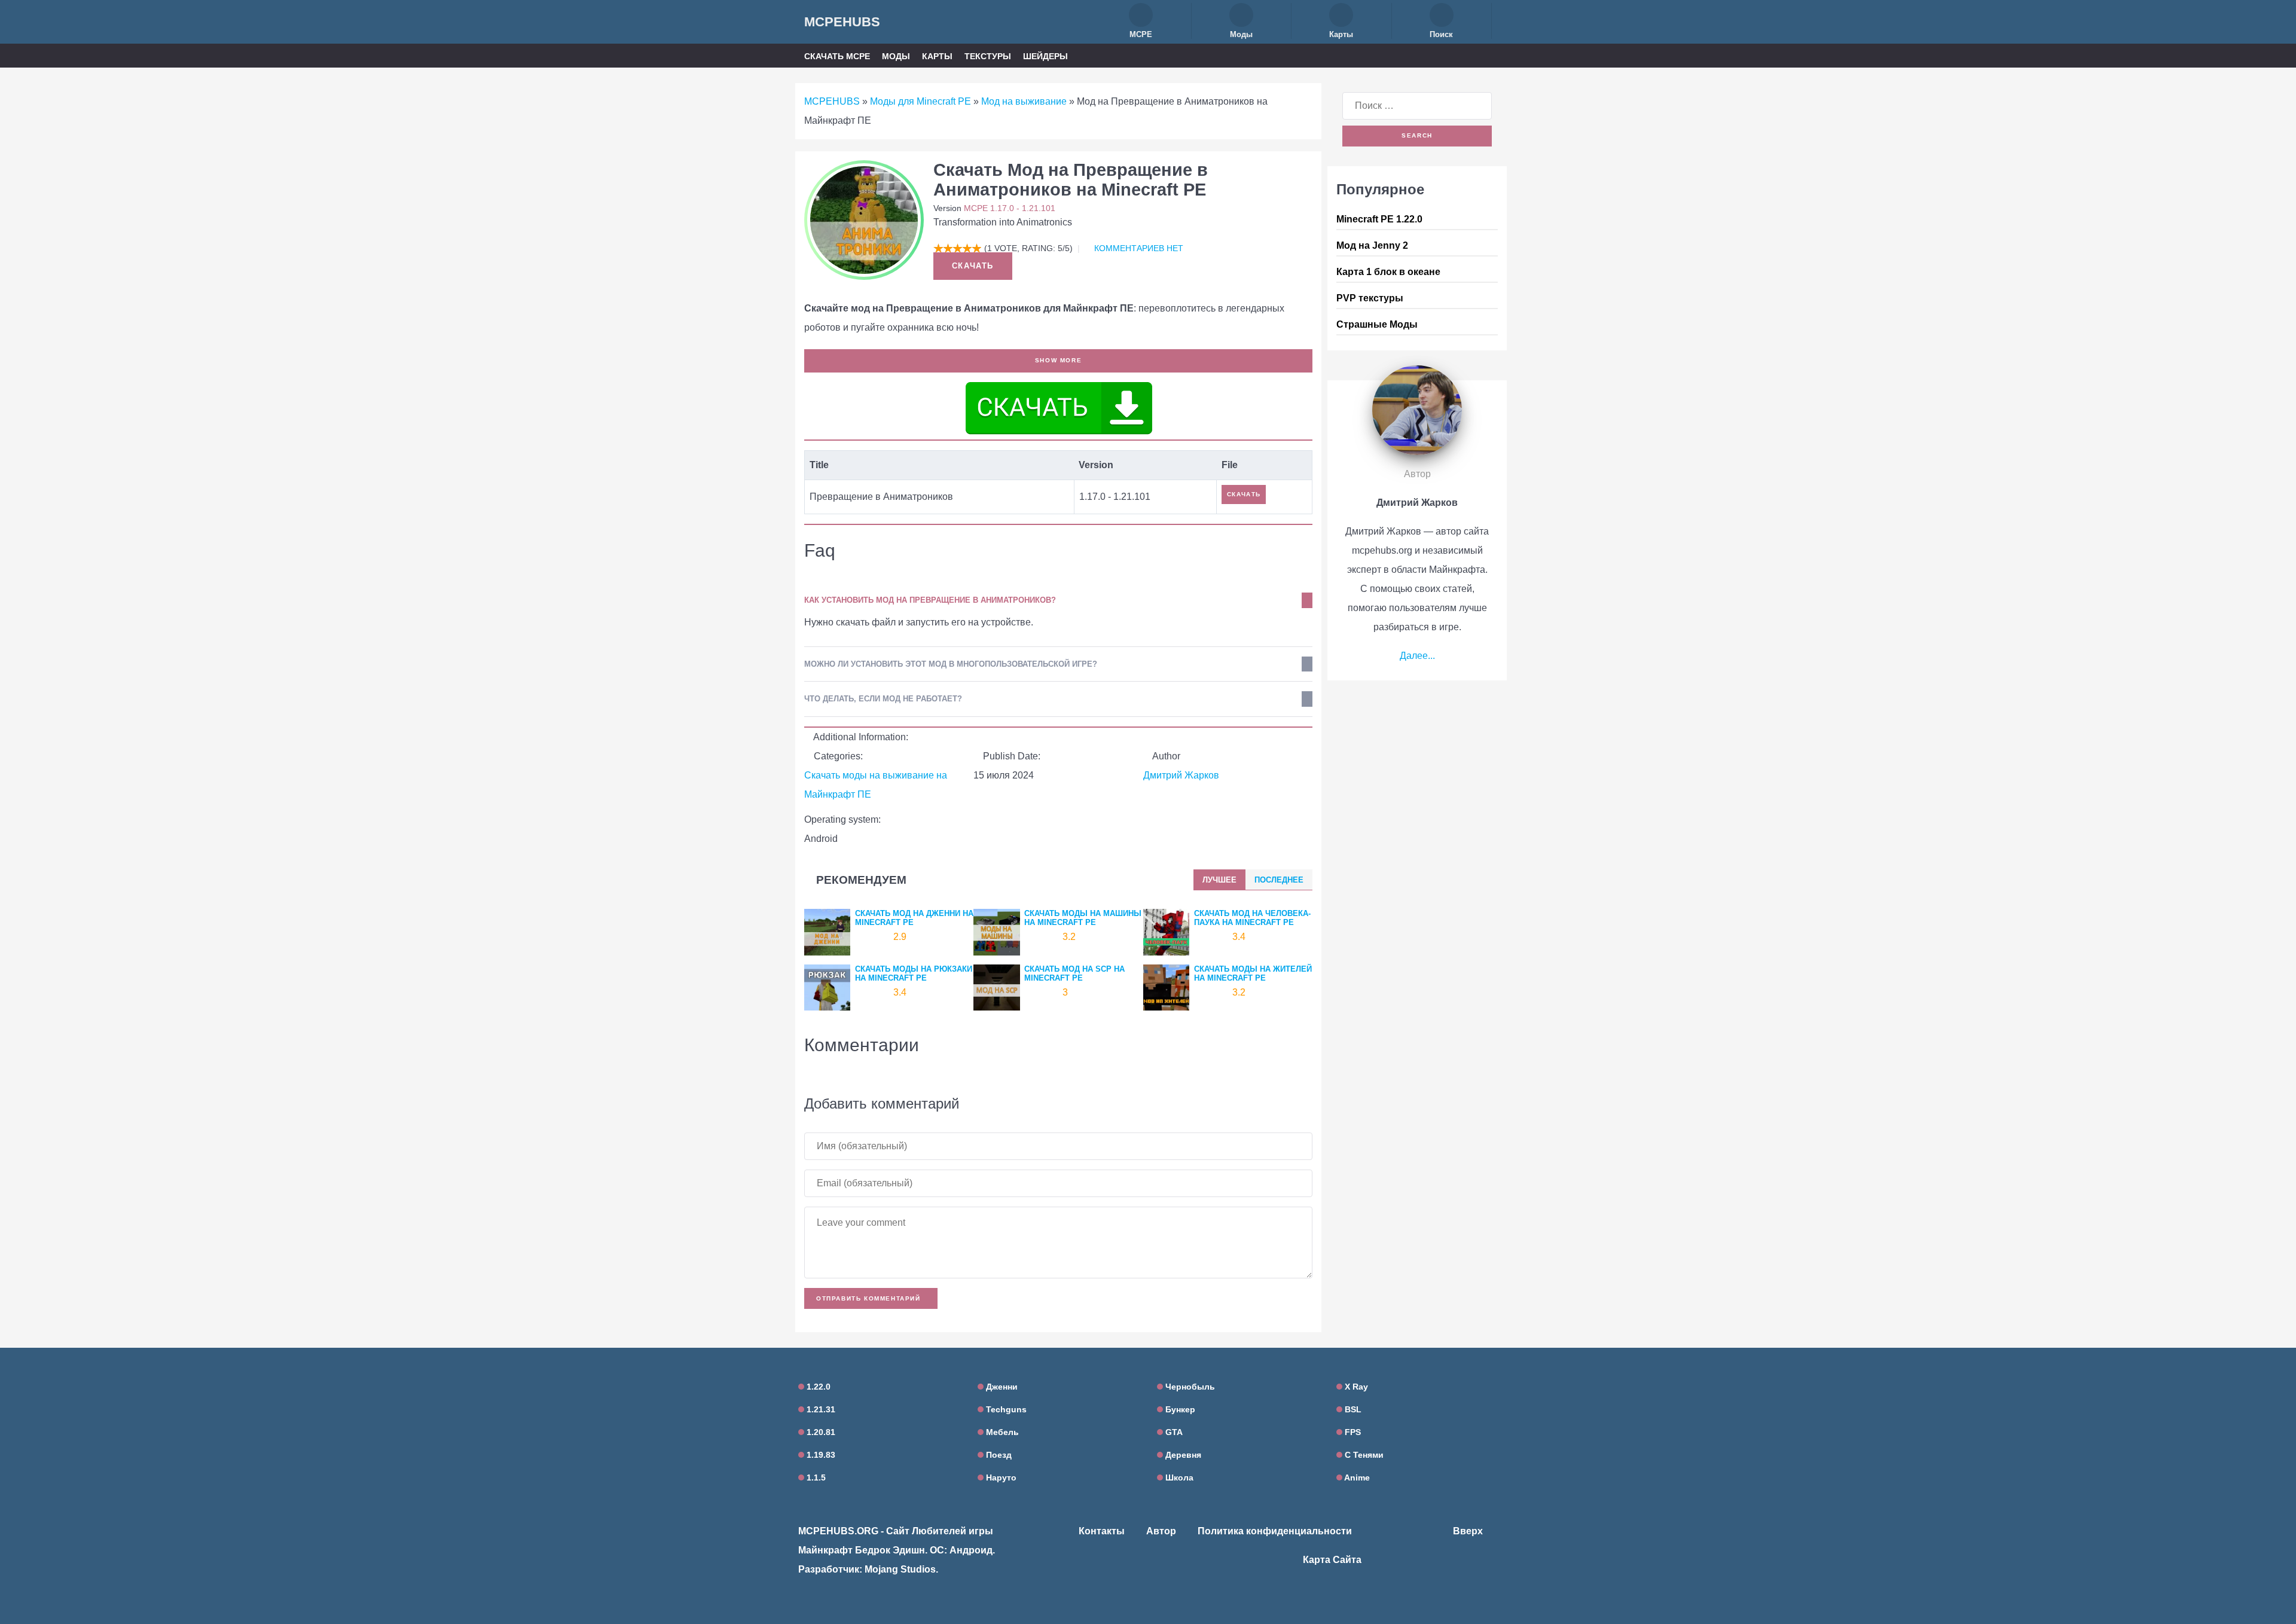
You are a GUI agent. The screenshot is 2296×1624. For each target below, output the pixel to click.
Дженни (1001, 1387)
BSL (1352, 1409)
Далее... (1417, 656)
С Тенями (1363, 1455)
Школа (1178, 1478)
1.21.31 (820, 1409)
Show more (1058, 360)
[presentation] (1219, 880)
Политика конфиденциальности (1275, 1531)
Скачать (973, 266)
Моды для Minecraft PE (920, 101)
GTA (1173, 1432)
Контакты (1102, 1531)
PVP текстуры (1370, 298)
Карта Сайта (1332, 1560)
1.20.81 (820, 1432)
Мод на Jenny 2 (1372, 245)
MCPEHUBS (842, 22)
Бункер (1179, 1409)
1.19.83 (820, 1455)
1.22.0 (817, 1387)
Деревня (1182, 1455)
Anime (1356, 1478)
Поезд (998, 1455)
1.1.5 (815, 1478)
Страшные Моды (1377, 324)
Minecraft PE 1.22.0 (1379, 219)
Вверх (1469, 1531)
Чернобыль (1189, 1387)
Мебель (1001, 1432)
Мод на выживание (1024, 101)
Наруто (1000, 1478)
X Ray (1355, 1387)
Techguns (1005, 1409)
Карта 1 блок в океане (1388, 272)
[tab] (1219, 880)
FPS (1352, 1432)
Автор (1161, 1531)
